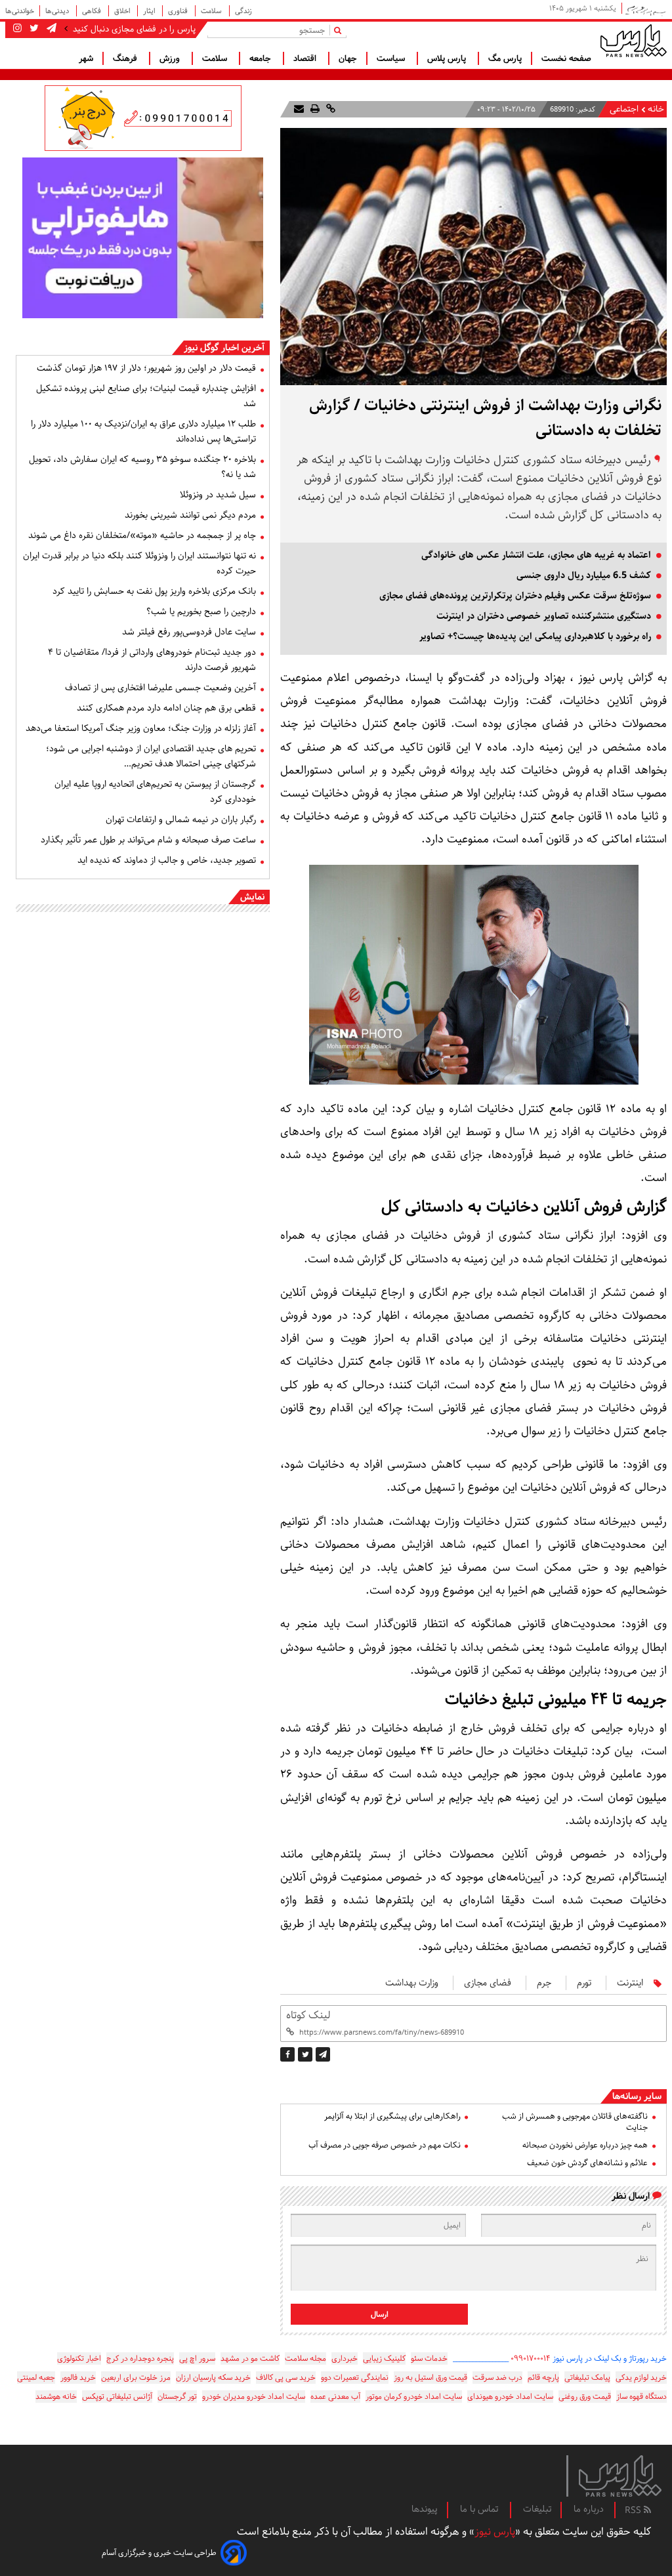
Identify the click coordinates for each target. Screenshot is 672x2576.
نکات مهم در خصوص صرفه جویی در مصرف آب (384, 2145)
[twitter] (305, 2054)
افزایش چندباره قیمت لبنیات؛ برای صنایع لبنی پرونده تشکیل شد (146, 396)
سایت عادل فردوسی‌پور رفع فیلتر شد (189, 632)
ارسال (380, 2315)
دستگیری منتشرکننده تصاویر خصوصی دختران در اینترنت (544, 616)
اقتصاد (306, 58)
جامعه (262, 58)
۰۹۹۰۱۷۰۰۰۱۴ (531, 2358)
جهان (348, 58)
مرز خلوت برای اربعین (136, 2378)
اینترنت (630, 1983)
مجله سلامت (305, 2358)
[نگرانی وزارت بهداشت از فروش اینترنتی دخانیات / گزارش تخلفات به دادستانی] (323, 2054)
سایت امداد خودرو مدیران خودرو (254, 2397)
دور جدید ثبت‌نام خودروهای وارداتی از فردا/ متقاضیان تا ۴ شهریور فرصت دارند (152, 660)
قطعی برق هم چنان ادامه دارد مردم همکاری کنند (166, 708)
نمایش (252, 897)
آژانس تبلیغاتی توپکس (117, 2397)
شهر (86, 58)
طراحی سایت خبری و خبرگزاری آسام (159, 2553)
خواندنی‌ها (20, 11)
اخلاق (123, 11)
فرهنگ (126, 58)
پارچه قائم (543, 2378)
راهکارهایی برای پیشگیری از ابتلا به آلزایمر (392, 2116)
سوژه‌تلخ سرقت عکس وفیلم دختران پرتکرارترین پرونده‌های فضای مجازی (515, 596)
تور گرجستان (177, 2397)
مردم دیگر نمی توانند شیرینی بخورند (190, 515)
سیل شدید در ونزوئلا (218, 495)
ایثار (150, 11)
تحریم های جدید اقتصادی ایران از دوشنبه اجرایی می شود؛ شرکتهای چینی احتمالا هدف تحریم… (151, 756)
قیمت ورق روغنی (585, 2397)
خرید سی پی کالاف (286, 2378)
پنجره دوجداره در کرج (140, 2358)
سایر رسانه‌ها (637, 2096)
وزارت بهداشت (412, 1983)
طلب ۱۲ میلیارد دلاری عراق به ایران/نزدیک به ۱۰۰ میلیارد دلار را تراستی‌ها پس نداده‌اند (143, 431)
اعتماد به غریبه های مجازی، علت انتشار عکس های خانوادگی (536, 555)
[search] (340, 30)
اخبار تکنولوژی (79, 2358)
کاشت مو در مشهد (250, 2358)
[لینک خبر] (329, 109)
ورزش (171, 58)
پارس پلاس (448, 58)
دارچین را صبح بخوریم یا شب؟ (201, 612)
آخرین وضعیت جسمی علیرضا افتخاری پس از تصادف (160, 688)
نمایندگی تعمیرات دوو (355, 2378)
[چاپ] (314, 109)
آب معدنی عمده (335, 2397)
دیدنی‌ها (58, 11)
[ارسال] (299, 109)
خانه (656, 109)
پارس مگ (505, 58)
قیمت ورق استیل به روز (430, 2378)
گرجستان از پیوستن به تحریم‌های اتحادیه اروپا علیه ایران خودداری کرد (155, 792)
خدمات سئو (429, 2358)
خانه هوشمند (56, 2397)
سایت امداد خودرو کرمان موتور (414, 2397)
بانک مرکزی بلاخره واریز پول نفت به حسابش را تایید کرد (154, 591)
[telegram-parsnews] (50, 29)
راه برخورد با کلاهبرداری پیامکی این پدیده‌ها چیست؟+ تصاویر (535, 636)
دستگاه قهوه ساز (641, 2397)
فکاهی (93, 11)
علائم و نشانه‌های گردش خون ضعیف (587, 2163)
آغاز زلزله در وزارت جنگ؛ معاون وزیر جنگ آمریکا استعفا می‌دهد (141, 728)
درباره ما (589, 2509)
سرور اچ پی (197, 2358)
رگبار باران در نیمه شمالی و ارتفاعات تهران (181, 820)
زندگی (243, 11)
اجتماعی (624, 109)
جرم (544, 1983)
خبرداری (345, 2358)
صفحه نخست (566, 58)
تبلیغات (537, 2509)
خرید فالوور (78, 2378)
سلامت (212, 11)
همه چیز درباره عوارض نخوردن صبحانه (585, 2145)
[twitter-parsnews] (33, 29)
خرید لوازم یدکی (641, 2378)
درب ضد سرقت (497, 2378)
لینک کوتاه (308, 2015)
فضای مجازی (488, 1983)
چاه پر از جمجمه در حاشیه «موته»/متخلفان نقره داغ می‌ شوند (142, 535)
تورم (584, 1983)
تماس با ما (480, 2509)
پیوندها (425, 2509)
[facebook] (287, 2054)
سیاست (392, 58)
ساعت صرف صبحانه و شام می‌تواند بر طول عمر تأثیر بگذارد (148, 840)
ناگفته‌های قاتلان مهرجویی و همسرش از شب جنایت (575, 2122)
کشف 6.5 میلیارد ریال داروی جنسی (584, 575)
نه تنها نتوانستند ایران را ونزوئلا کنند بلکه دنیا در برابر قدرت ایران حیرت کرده (139, 563)
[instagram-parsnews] (17, 29)
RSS (634, 2510)
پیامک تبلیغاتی (587, 2378)
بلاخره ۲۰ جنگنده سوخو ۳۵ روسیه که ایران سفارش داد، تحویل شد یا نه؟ (142, 467)
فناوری (179, 11)
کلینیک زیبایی (384, 2358)
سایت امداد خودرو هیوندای (510, 2397)
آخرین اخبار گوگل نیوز (224, 348)
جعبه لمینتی (36, 2378)
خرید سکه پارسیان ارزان (213, 2378)
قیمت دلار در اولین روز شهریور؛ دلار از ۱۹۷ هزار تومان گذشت (146, 368)
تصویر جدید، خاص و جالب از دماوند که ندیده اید (167, 860)
